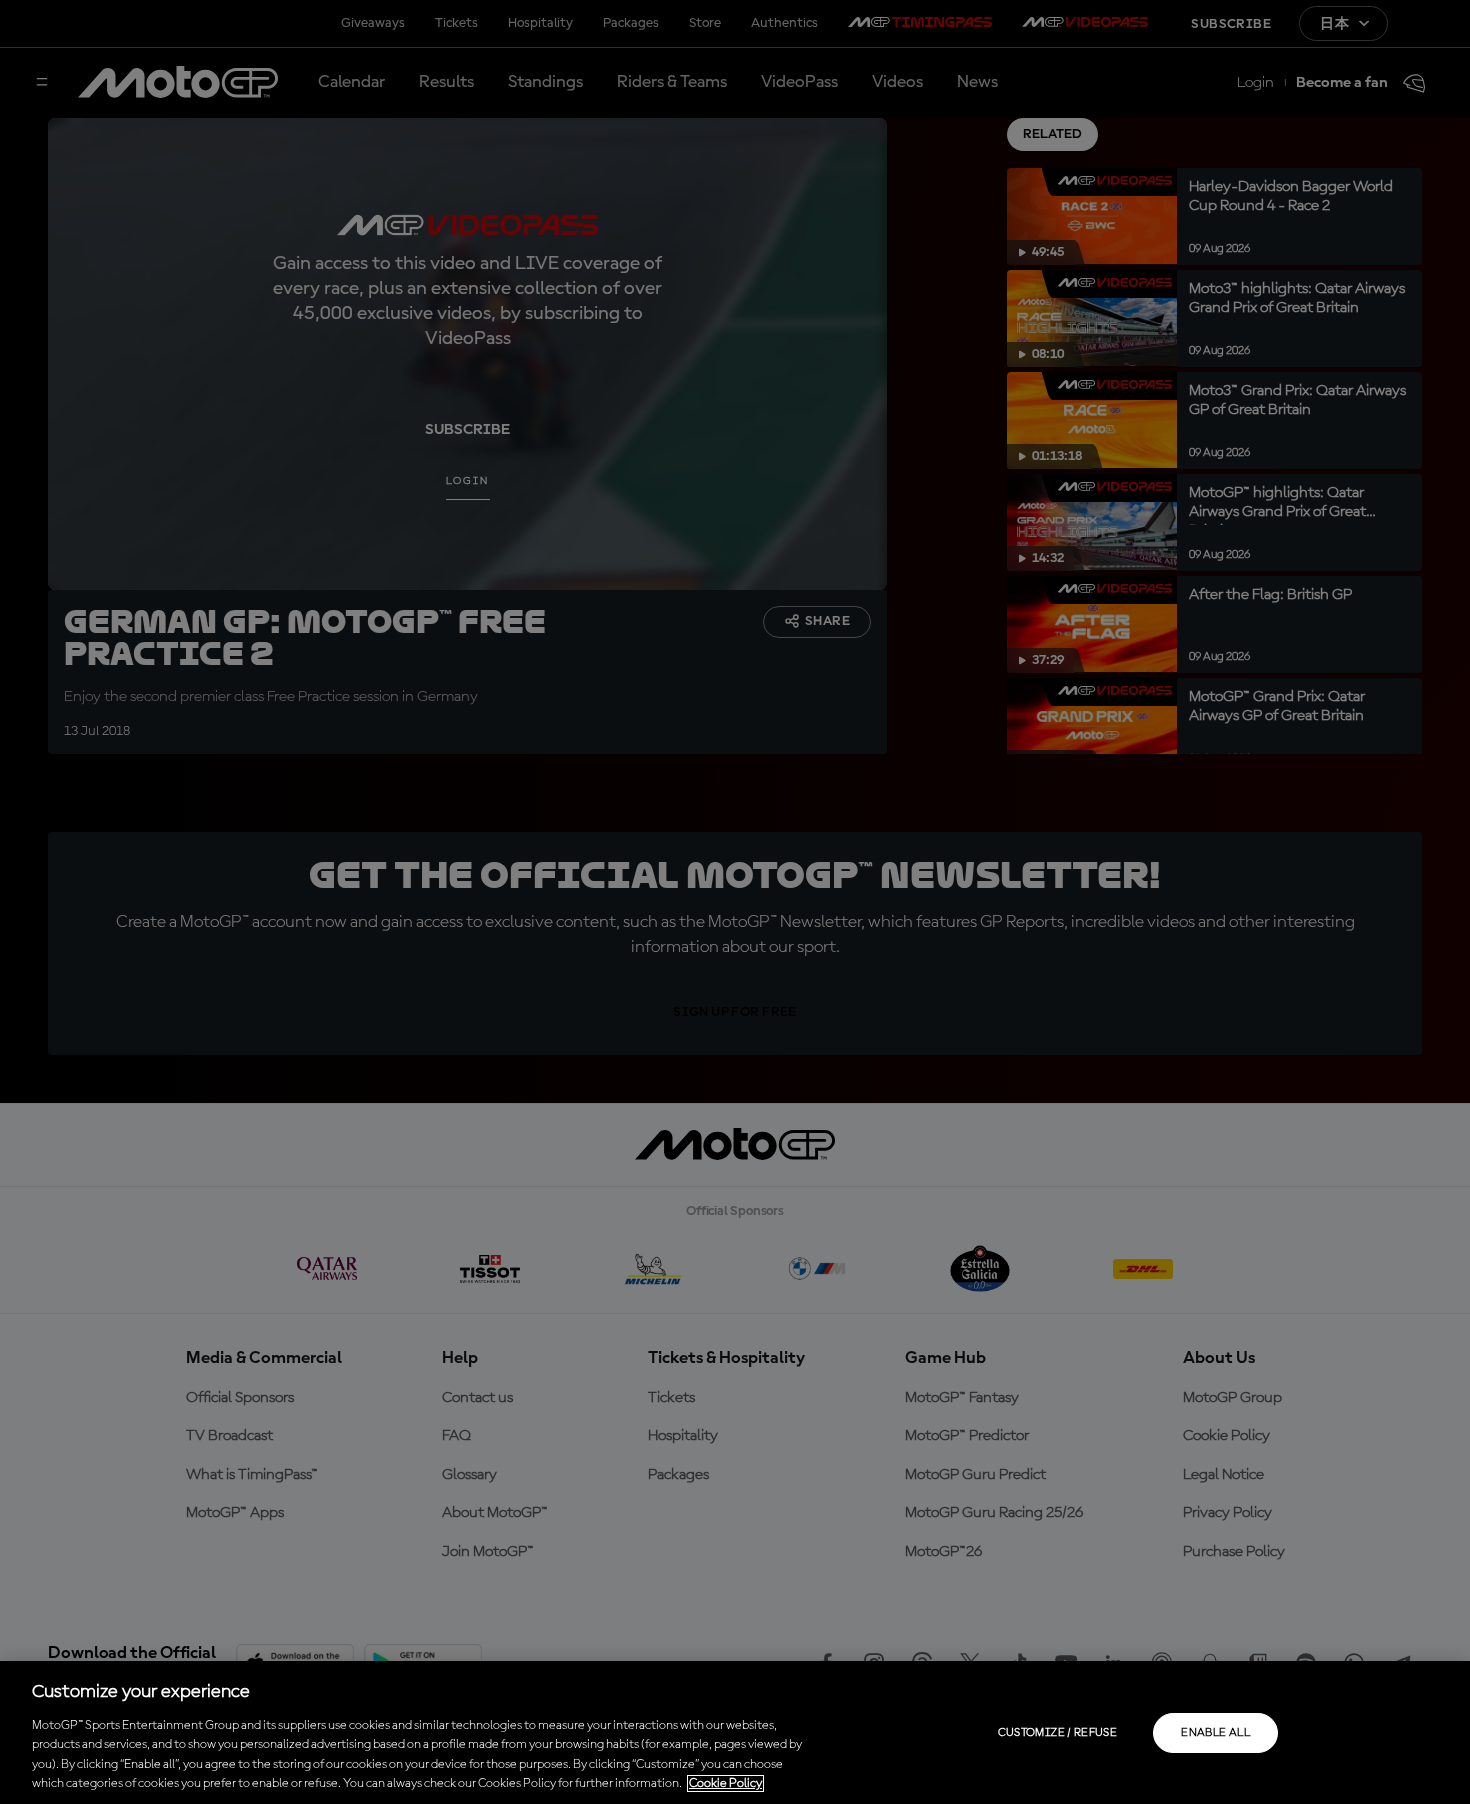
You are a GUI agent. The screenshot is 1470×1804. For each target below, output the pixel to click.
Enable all (1215, 1733)
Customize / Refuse (1057, 1733)
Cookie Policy (725, 1783)
